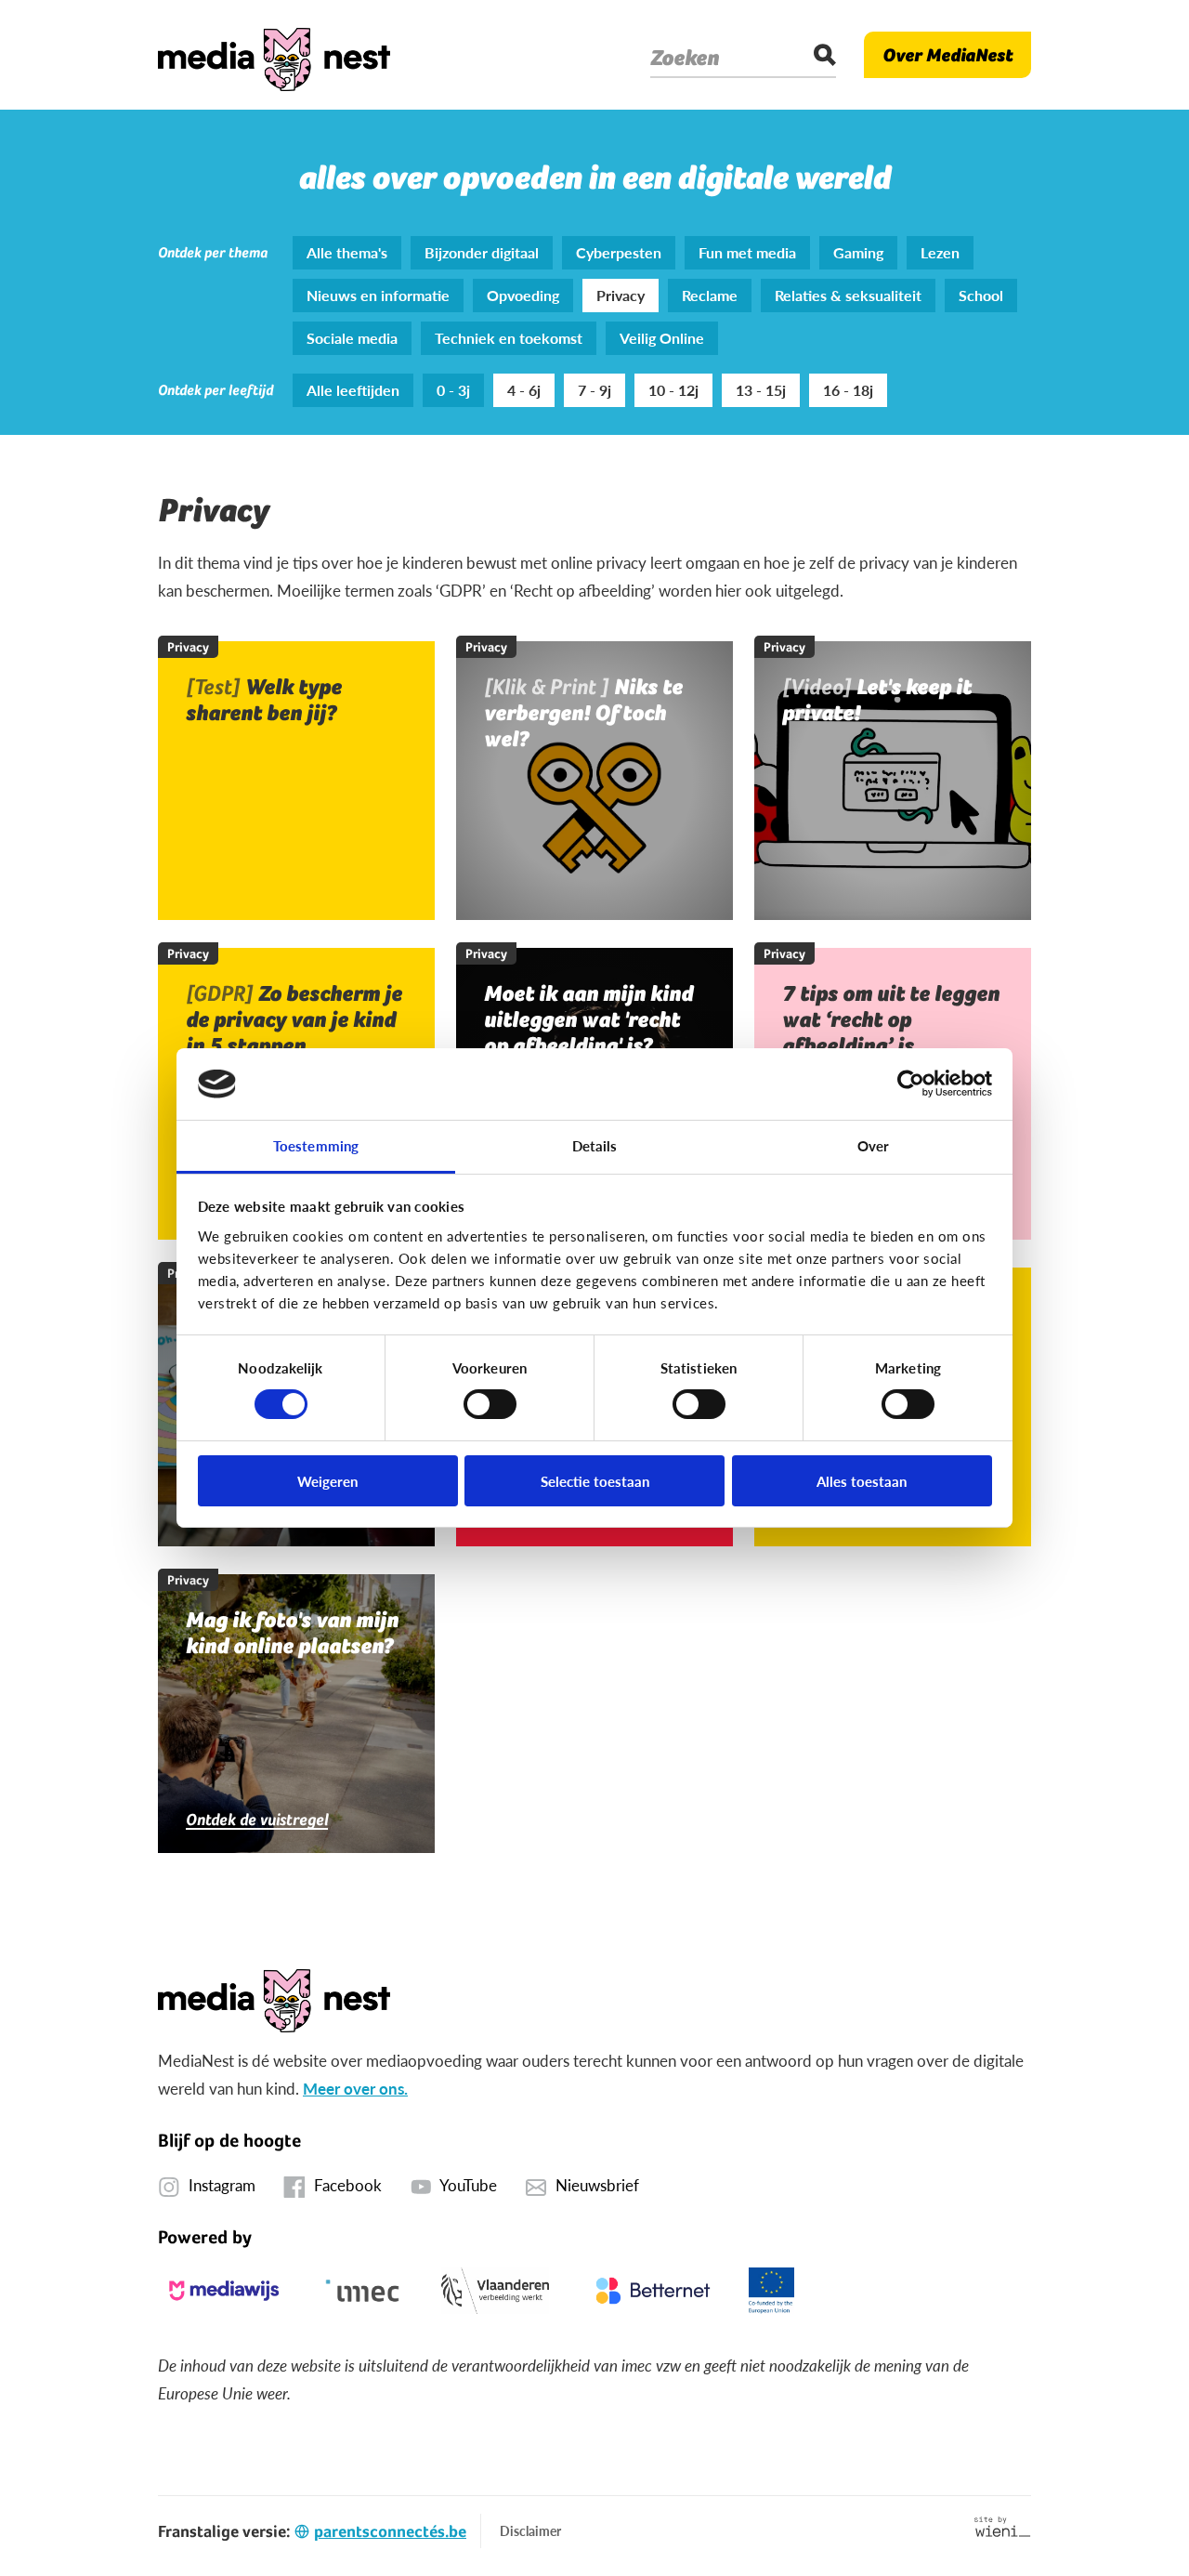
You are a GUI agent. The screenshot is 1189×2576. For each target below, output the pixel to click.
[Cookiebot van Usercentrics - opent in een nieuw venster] (911, 1084)
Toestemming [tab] (316, 1145)
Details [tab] (595, 1145)
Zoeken (685, 58)
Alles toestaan (862, 1481)
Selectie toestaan (595, 1481)
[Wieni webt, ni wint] (1003, 2527)
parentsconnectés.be (390, 2531)
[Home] (274, 55)
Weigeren (327, 1481)
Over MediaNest (947, 55)
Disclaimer (530, 2530)
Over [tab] (873, 1145)
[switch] (490, 1404)
